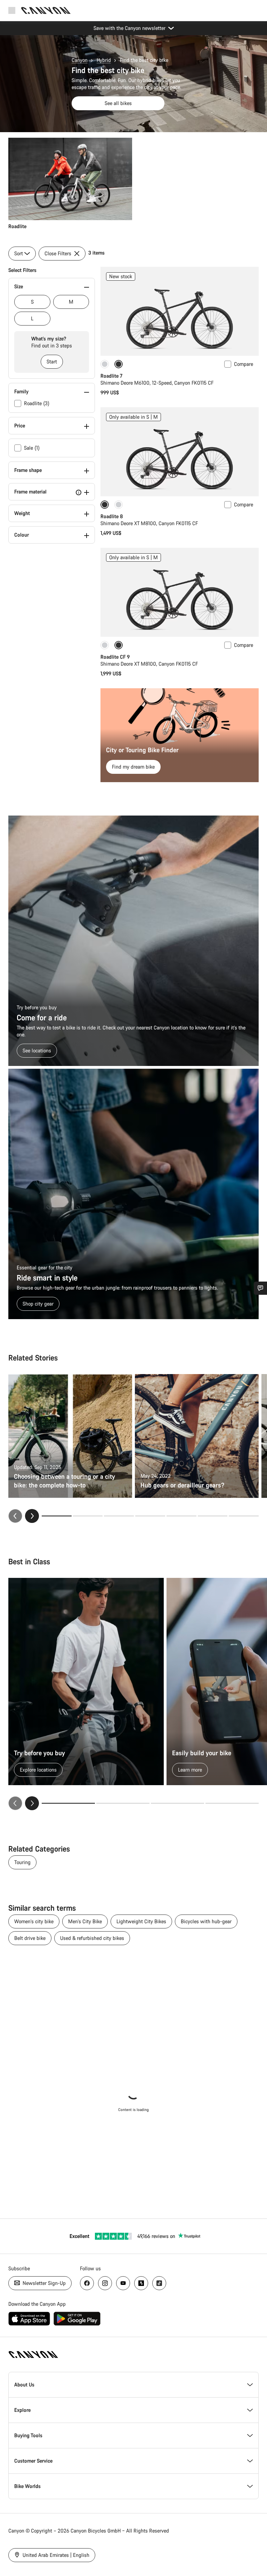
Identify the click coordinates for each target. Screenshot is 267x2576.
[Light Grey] (105, 364)
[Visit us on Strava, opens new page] (141, 2283)
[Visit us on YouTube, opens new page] (123, 2283)
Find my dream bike (133, 767)
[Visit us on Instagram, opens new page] (105, 2283)
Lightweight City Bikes (141, 1921)
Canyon (80, 60)
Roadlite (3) (37, 403)
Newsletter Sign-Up (43, 2283)
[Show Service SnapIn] (260, 1288)
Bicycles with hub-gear (206, 1921)
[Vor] (32, 1803)
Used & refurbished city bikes (92, 1938)
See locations (37, 1050)
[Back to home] (46, 10)
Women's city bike (34, 1921)
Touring (22, 1862)
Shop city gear (38, 1304)
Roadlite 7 (111, 376)
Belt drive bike (30, 1938)
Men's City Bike (85, 1921)
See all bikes (118, 103)
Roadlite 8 (112, 516)
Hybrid (104, 60)
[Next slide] (32, 1516)
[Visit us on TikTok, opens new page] (159, 2283)
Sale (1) (32, 448)
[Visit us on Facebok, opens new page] (87, 2283)
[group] (133, 184)
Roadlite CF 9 (115, 657)
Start (52, 362)
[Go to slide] (88, 1516)
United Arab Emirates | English (55, 2555)
